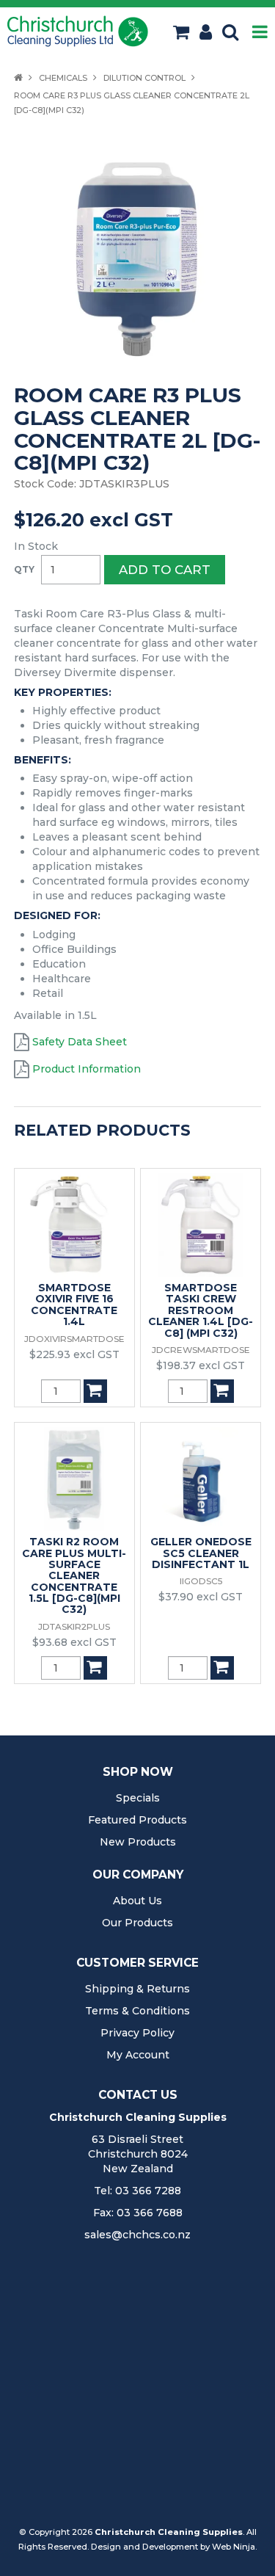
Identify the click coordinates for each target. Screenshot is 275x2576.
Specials (138, 1798)
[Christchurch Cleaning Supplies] (78, 31)
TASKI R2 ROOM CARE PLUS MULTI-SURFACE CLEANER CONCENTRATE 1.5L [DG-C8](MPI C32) (74, 1575)
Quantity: (24, 570)
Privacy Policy (137, 2033)
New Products (138, 1842)
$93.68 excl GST (74, 1642)
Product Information (87, 1069)
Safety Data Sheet (80, 1042)
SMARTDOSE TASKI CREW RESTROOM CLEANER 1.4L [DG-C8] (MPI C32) (201, 1310)
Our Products (137, 1923)
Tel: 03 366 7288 (137, 2191)
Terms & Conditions (137, 2011)
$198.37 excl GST (201, 1365)
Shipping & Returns (137, 1989)
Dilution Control (144, 78)
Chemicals (63, 78)
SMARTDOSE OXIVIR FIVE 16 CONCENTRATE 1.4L (74, 1305)
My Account (138, 2055)
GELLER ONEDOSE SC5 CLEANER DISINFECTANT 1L (201, 1553)
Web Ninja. (234, 2547)
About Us (137, 1901)
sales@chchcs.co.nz (137, 2235)
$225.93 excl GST (74, 1354)
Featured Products (137, 1820)
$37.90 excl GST (201, 1597)
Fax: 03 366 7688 (138, 2213)
